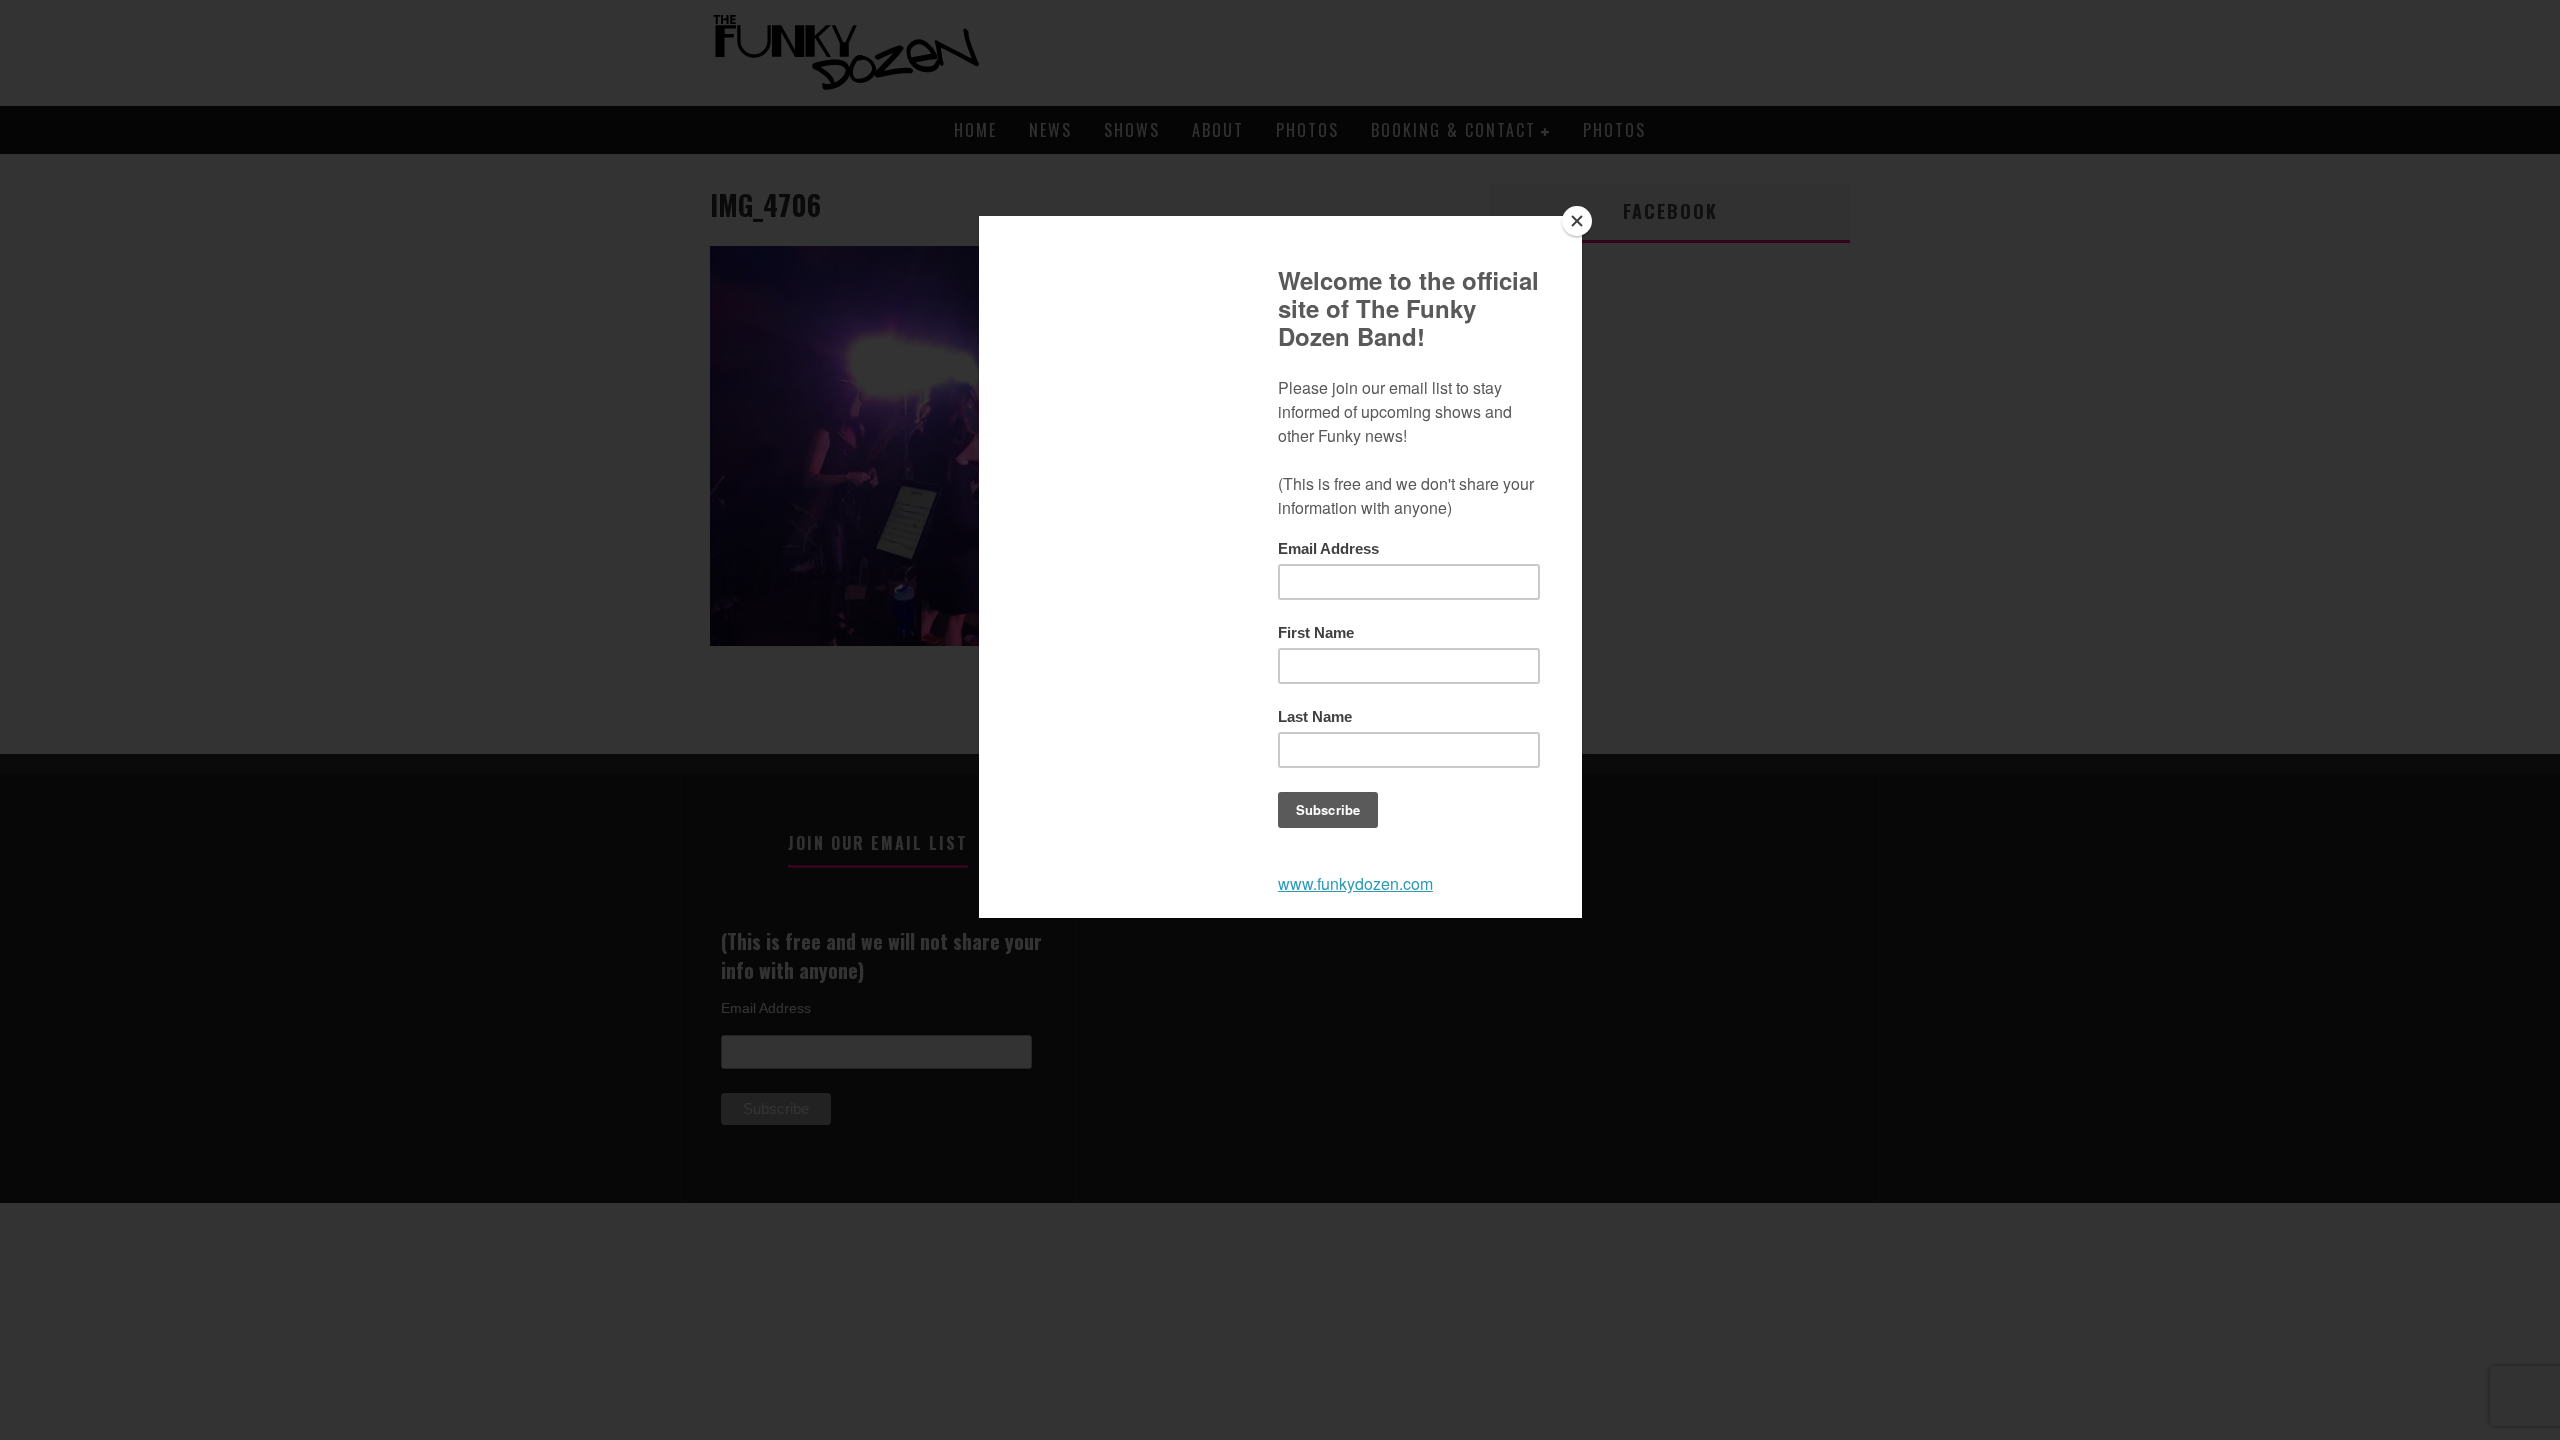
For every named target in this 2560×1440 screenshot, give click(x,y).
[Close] (1577, 221)
